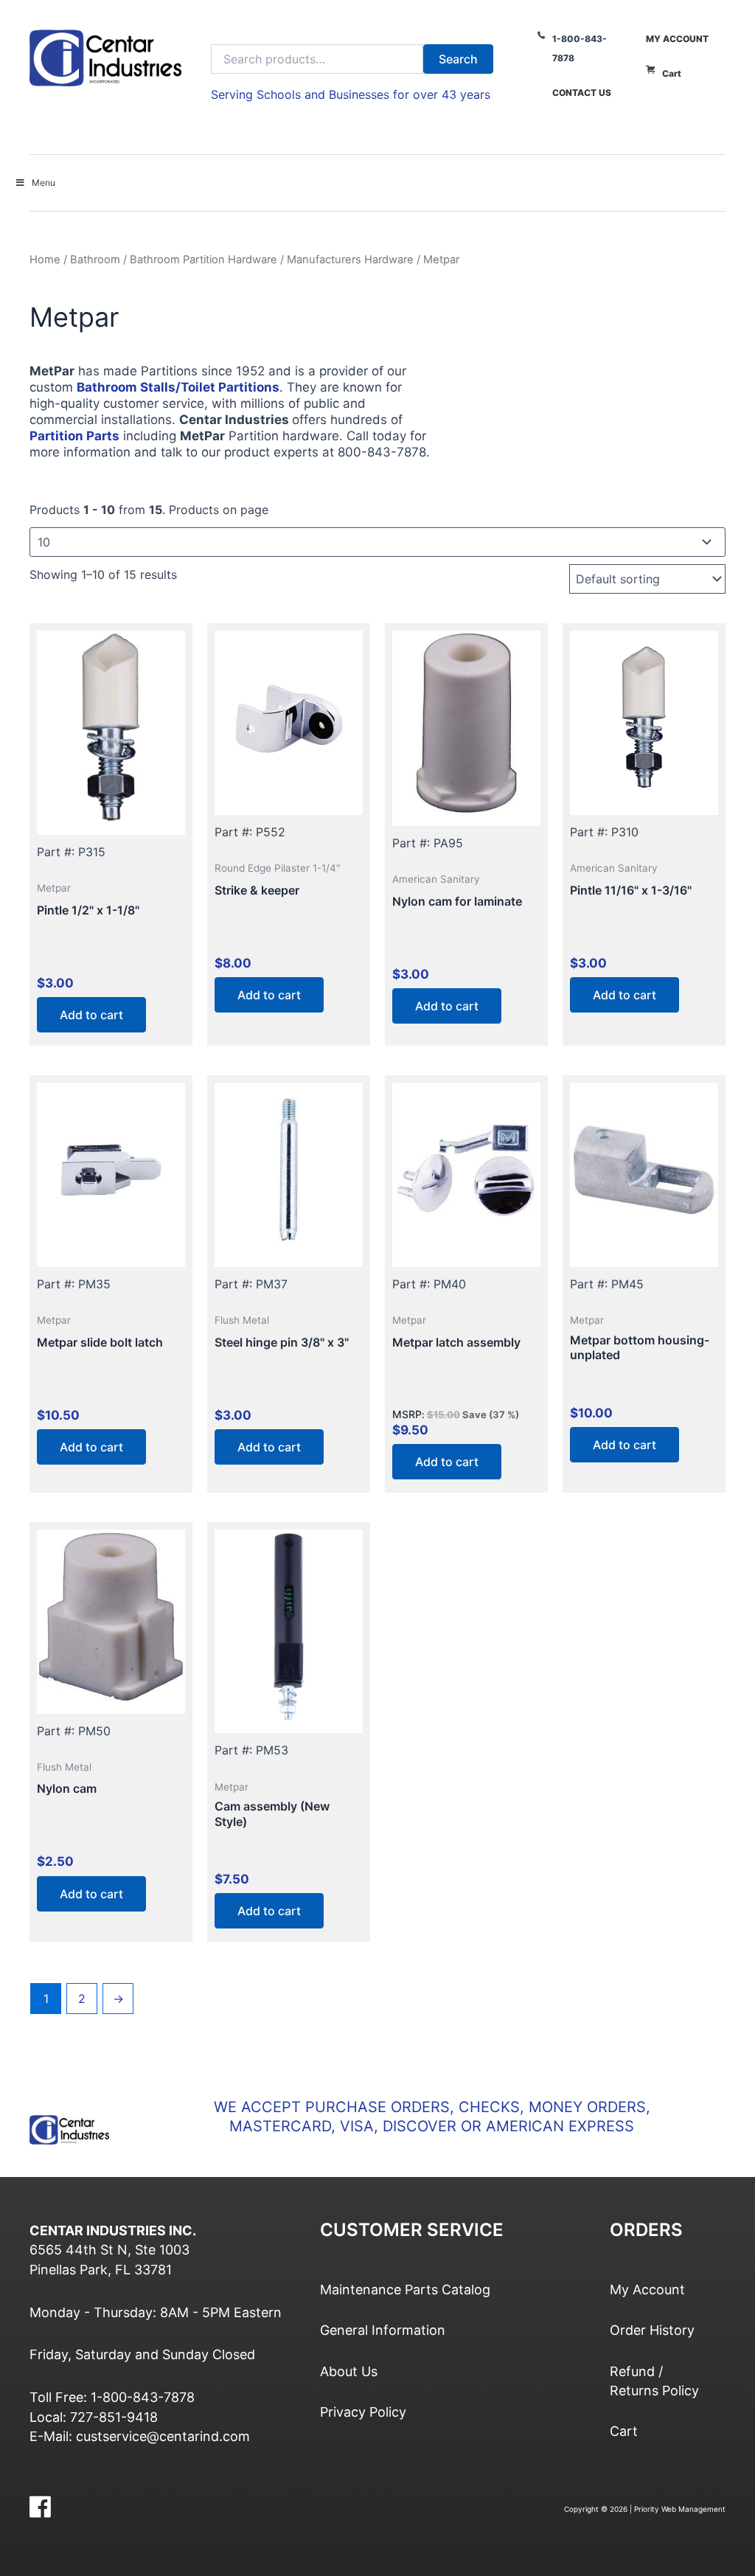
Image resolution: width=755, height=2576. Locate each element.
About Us (349, 2371)
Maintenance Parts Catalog (405, 2289)
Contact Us (582, 93)
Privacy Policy (363, 2412)
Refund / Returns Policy (654, 2381)
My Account (677, 39)
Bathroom (95, 260)
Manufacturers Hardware (350, 260)
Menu (44, 183)
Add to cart (91, 1015)
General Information (383, 2330)
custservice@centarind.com (163, 2436)
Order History (652, 2330)
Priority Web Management (680, 2509)
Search (458, 59)
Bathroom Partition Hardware (203, 260)
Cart (672, 73)
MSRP (407, 1414)
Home (45, 260)
